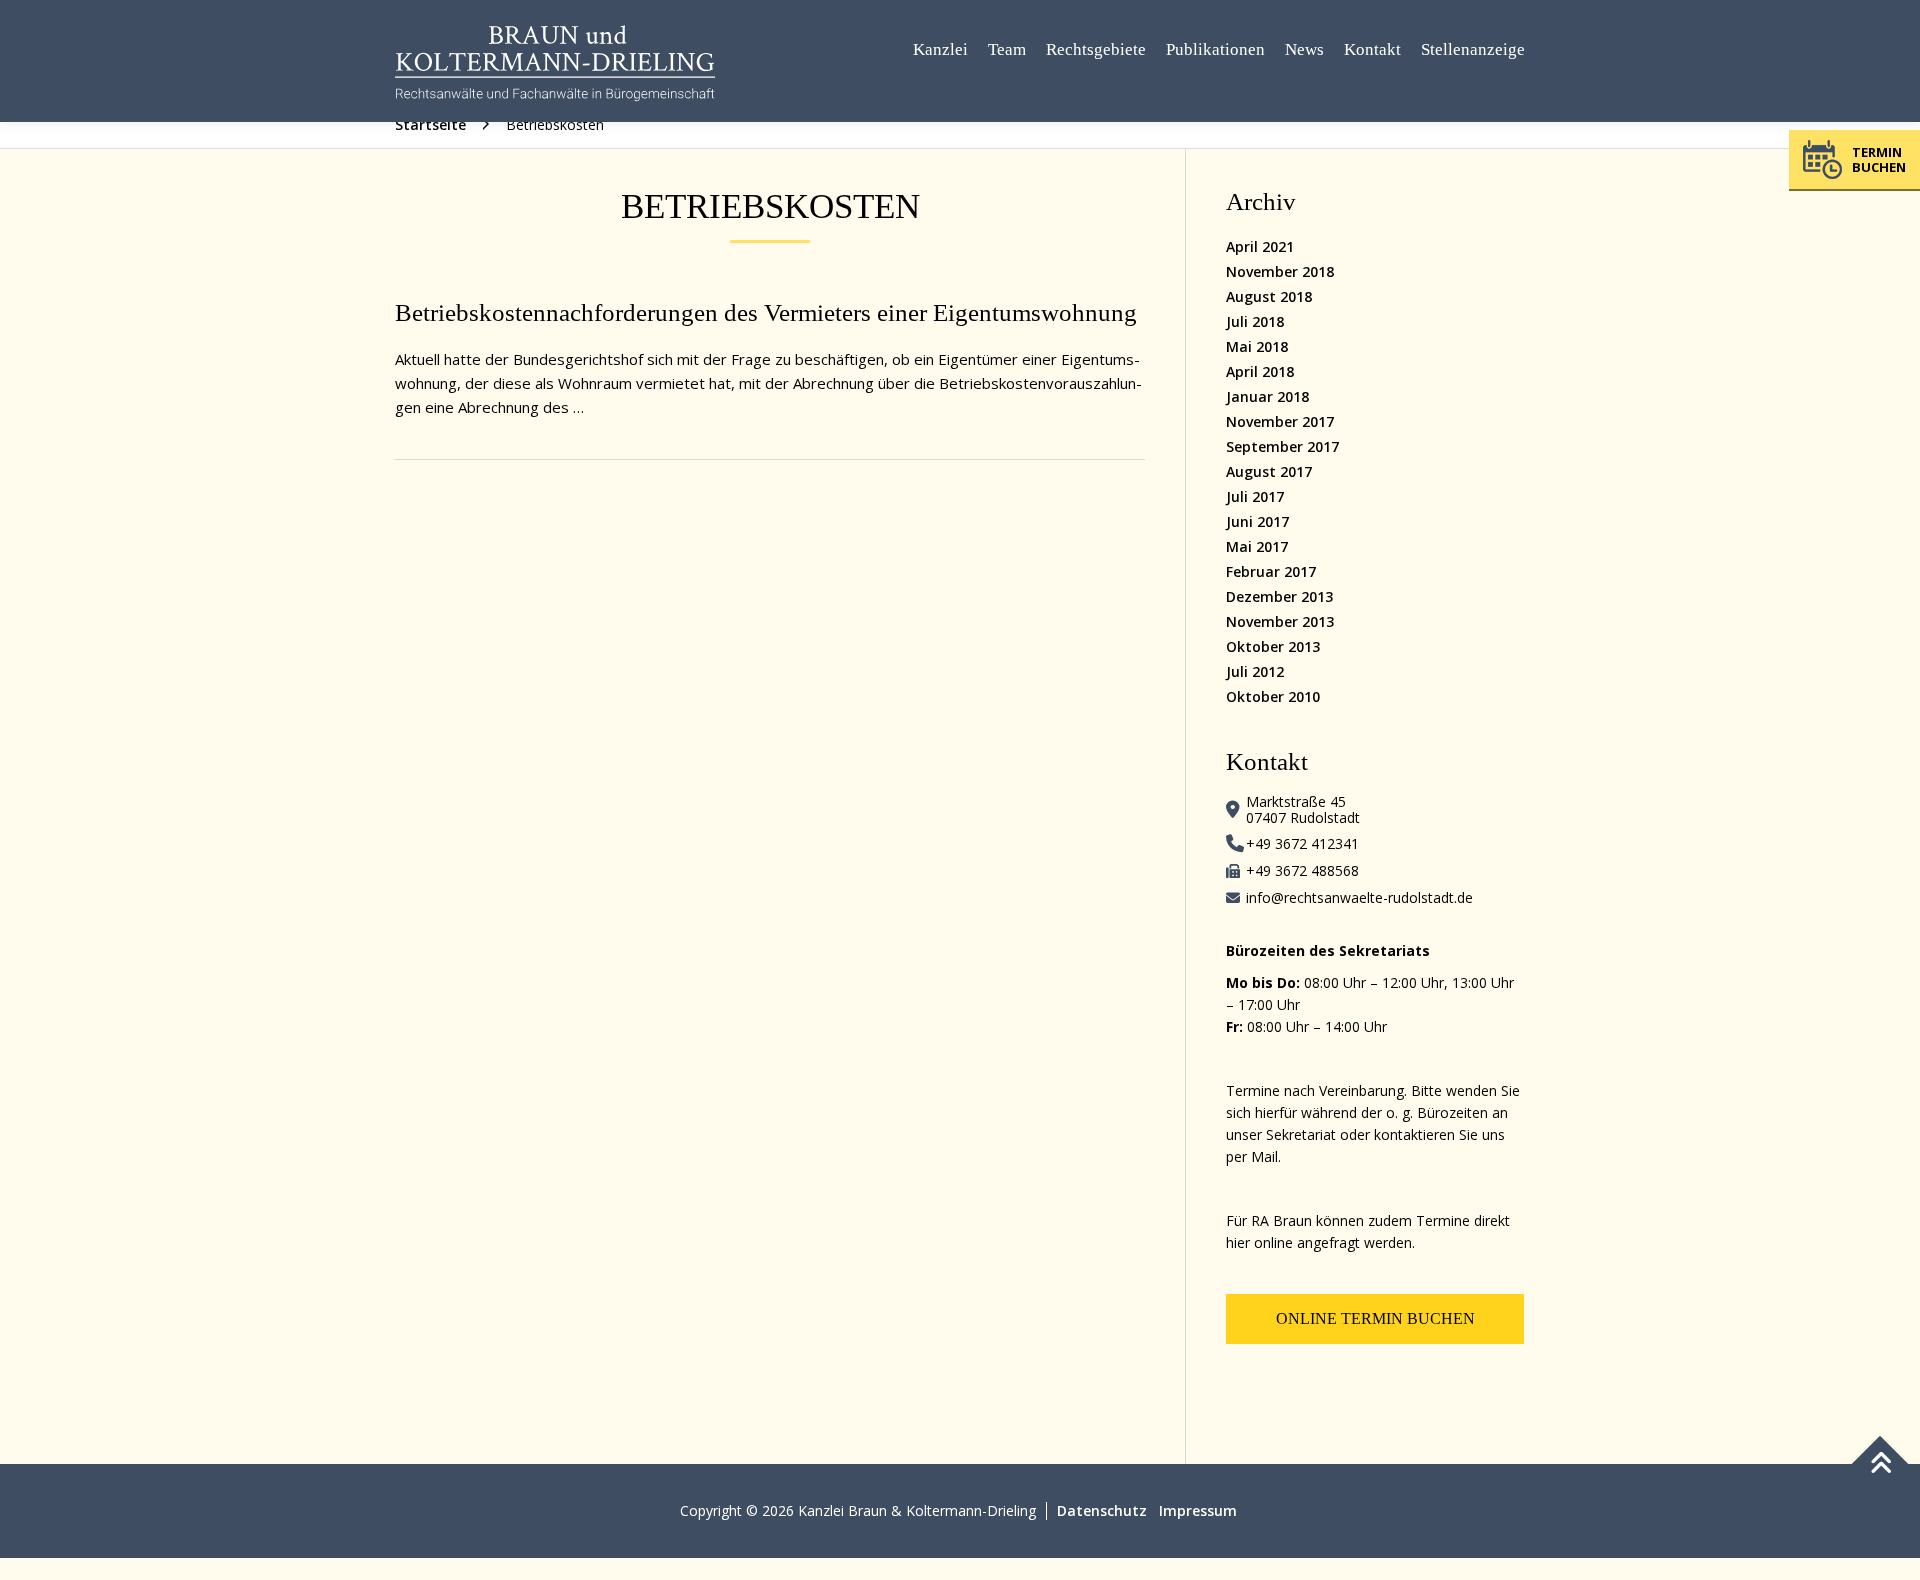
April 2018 (1260, 371)
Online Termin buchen (1375, 1318)
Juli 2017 (1255, 496)
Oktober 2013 (1273, 646)
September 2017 (1282, 446)
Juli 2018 (1255, 321)
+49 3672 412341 (1302, 843)
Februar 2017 (1271, 571)
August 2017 (1269, 471)
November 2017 (1280, 421)
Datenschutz (1102, 1510)
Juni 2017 (1257, 521)
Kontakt (1372, 49)
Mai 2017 (1257, 546)
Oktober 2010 (1273, 696)
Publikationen (1215, 49)
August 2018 (1269, 296)
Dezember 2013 (1279, 596)
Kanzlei (940, 49)
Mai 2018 (1257, 346)
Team (1007, 49)
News (1304, 49)
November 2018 (1280, 271)
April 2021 (1260, 246)
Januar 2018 (1267, 396)
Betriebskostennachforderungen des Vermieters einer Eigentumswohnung (766, 312)
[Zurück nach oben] (1880, 1464)
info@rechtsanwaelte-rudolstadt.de (1359, 897)
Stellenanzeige (1473, 49)
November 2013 (1280, 621)
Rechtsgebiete (1096, 49)
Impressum (1198, 1510)
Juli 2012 (1255, 671)
